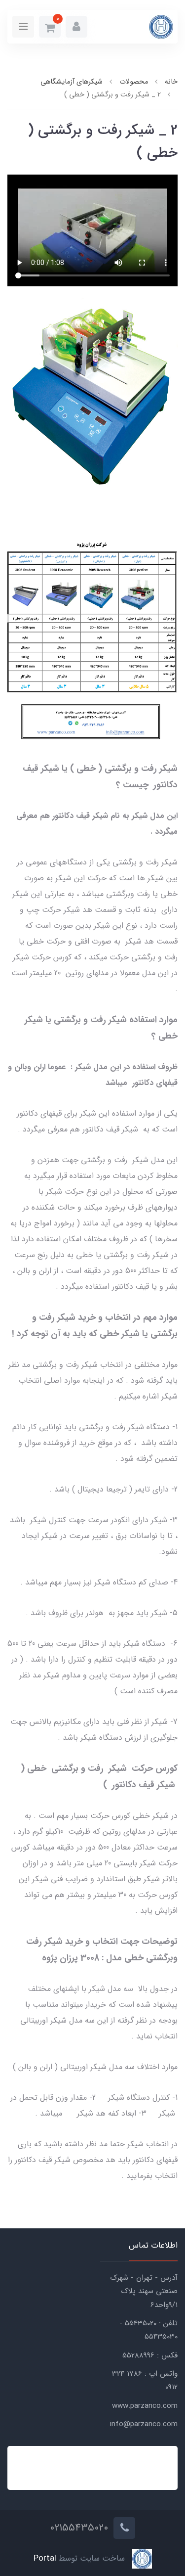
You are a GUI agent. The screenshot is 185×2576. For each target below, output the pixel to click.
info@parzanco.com (144, 2424)
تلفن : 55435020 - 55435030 (148, 2330)
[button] (76, 27)
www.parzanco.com (145, 2406)
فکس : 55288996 (150, 2355)
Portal (45, 2559)
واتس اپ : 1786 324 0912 (145, 2380)
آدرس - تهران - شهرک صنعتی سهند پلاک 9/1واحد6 (144, 2291)
